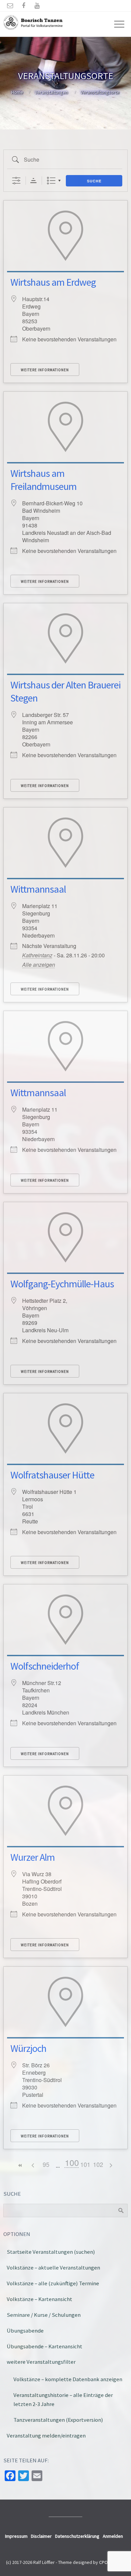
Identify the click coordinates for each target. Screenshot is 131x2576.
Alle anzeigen (39, 965)
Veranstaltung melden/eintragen (46, 2435)
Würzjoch (28, 2048)
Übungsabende (25, 2331)
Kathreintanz (37, 955)
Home (17, 92)
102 (98, 2164)
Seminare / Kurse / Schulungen (44, 2315)
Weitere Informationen (45, 370)
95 (46, 2164)
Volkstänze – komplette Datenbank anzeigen (68, 2379)
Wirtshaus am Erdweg (53, 282)
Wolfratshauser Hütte (52, 1475)
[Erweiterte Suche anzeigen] (16, 181)
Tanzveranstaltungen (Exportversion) (58, 2420)
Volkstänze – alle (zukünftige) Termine (53, 2283)
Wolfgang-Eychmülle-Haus (62, 1284)
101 (85, 2164)
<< (20, 2165)
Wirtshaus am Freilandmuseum (43, 480)
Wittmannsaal (38, 889)
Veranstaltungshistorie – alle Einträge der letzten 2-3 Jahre (63, 2399)
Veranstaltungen (51, 92)
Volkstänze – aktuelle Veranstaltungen (53, 2267)
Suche (94, 181)
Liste (51, 181)
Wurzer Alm (33, 1857)
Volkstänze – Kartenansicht (39, 2299)
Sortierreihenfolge (33, 181)
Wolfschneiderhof (45, 1666)
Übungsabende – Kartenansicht (45, 2346)
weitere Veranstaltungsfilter (41, 2362)
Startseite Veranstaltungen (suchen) (51, 2252)
